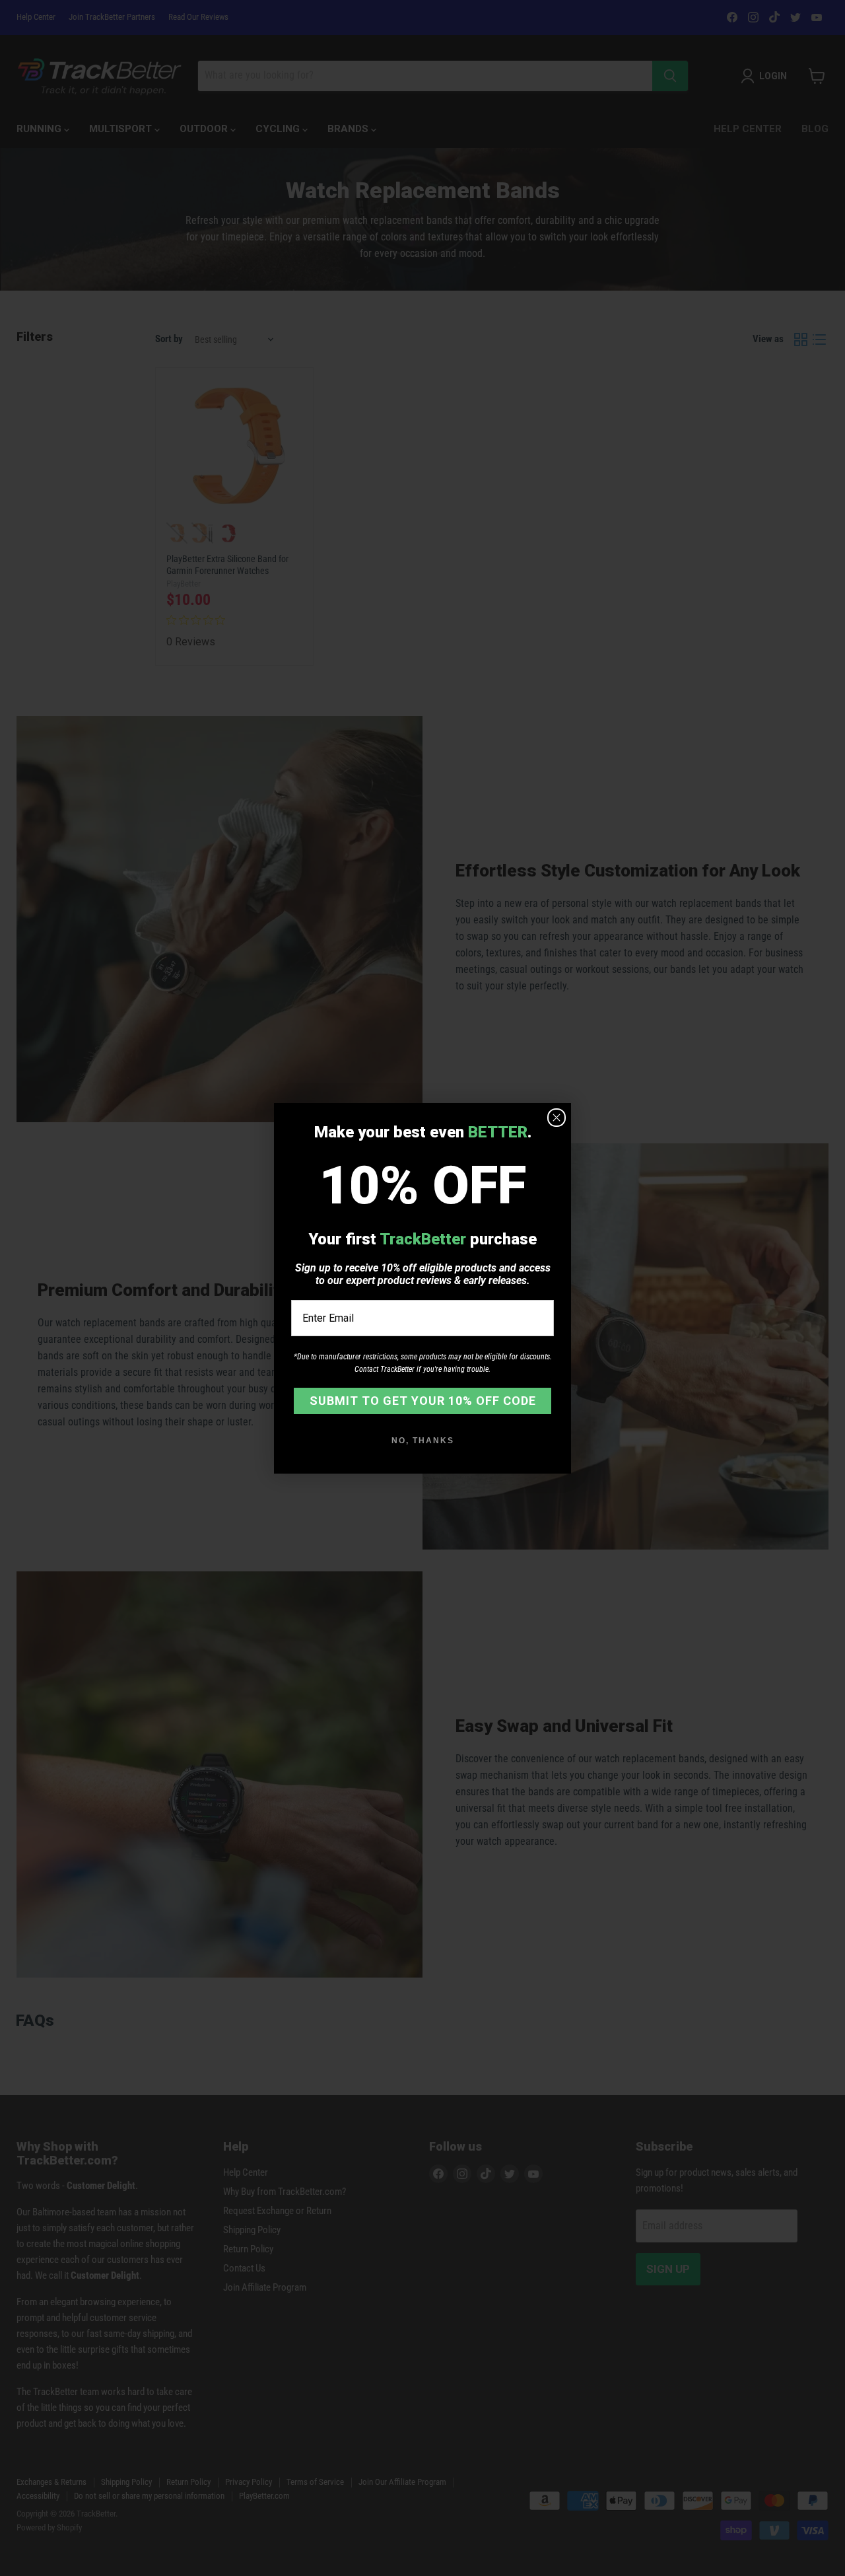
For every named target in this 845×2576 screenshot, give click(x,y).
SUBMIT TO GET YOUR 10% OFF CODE (423, 1401)
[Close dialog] (557, 1118)
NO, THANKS (423, 1441)
